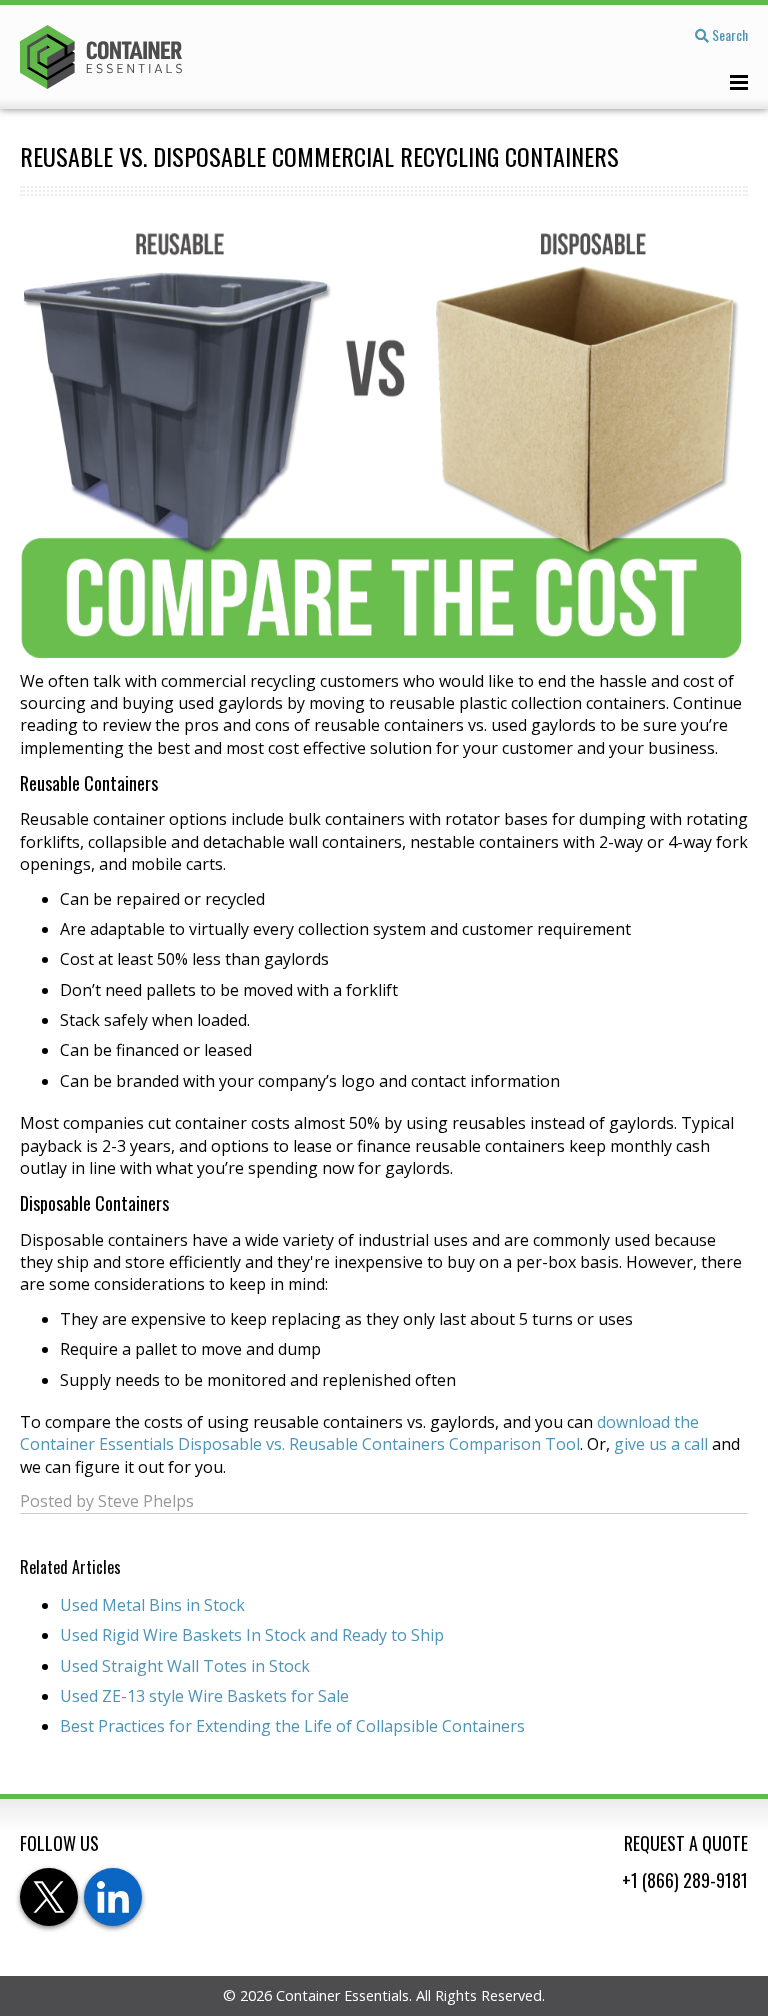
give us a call (661, 1444)
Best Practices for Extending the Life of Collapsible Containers (292, 1726)
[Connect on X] (49, 1897)
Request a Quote (686, 1843)
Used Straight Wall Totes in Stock (185, 1666)
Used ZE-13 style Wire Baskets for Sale (204, 1696)
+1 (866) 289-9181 (685, 1880)
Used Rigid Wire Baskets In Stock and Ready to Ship (252, 1635)
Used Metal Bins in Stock (152, 1605)
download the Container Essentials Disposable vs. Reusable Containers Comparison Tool (359, 1433)
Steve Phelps (146, 1501)
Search (728, 34)
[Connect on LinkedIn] (113, 1897)
